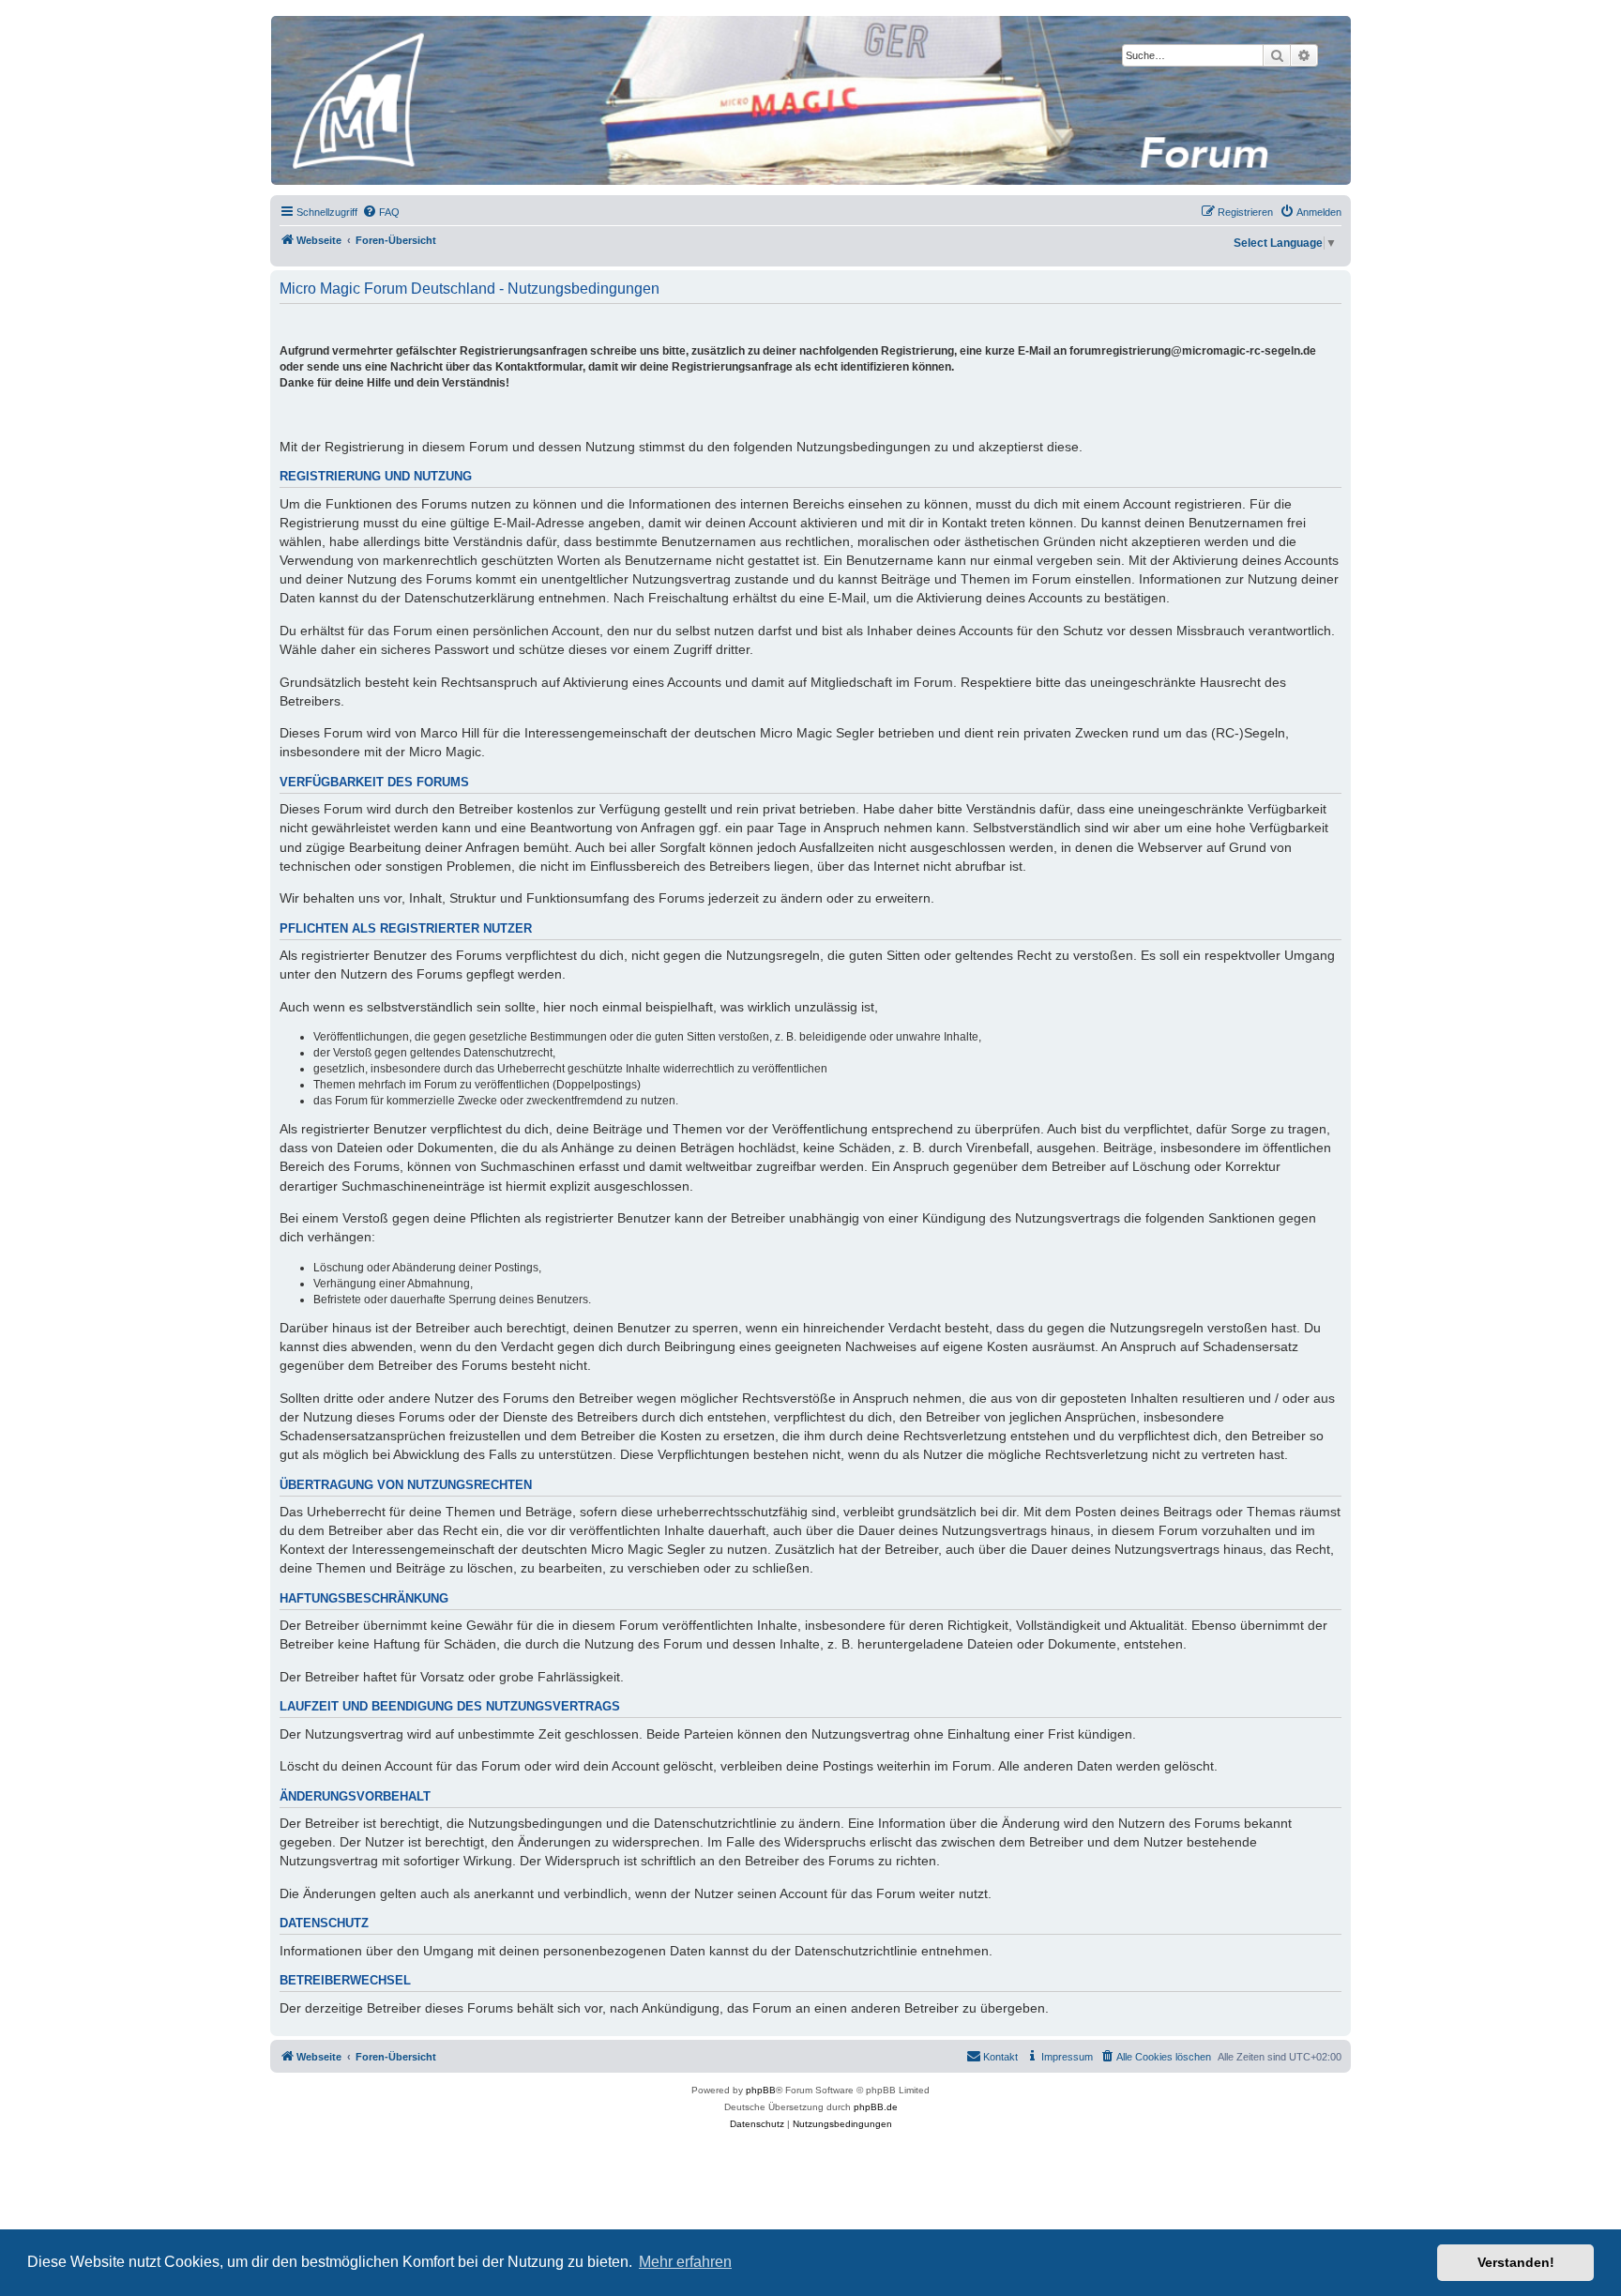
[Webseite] (810, 100)
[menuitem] (381, 212)
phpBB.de (876, 2107)
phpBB (761, 2090)
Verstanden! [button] (1516, 2262)
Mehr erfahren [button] (685, 2262)
